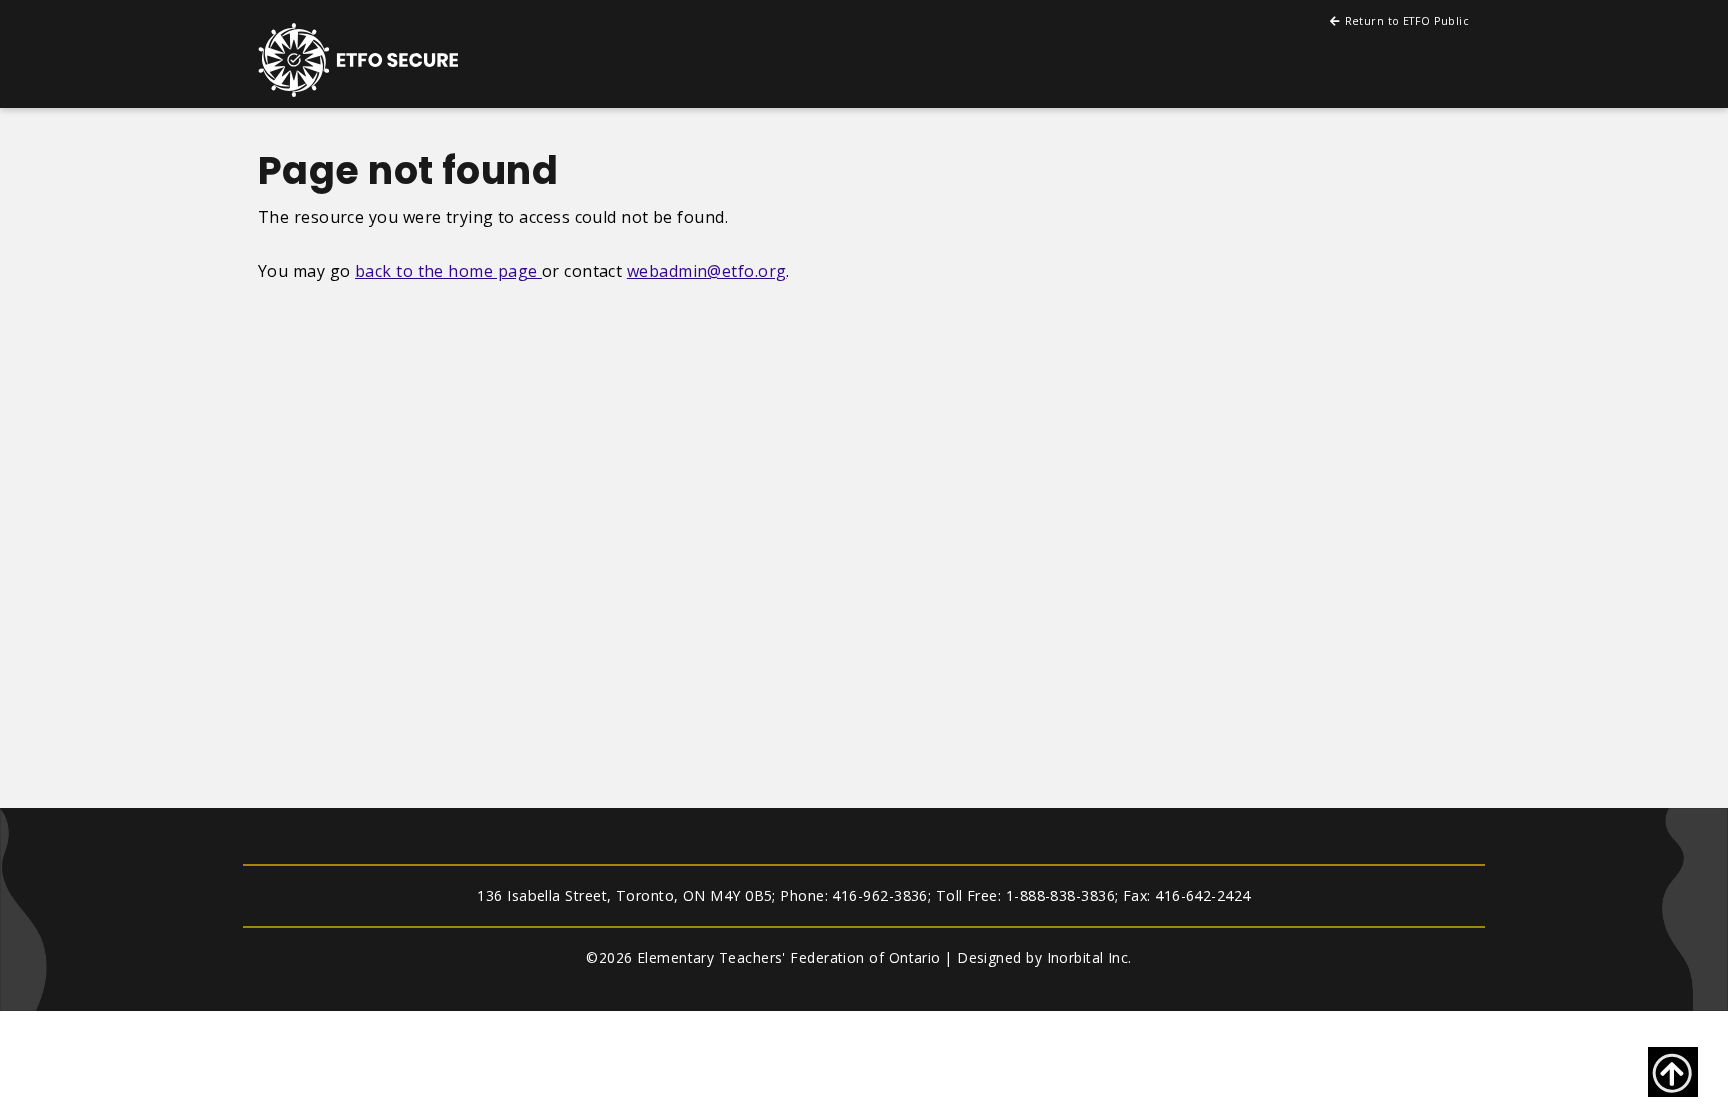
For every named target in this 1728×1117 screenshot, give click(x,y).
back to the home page (448, 271)
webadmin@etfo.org (707, 271)
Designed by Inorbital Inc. (1044, 957)
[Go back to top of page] (1673, 1072)
